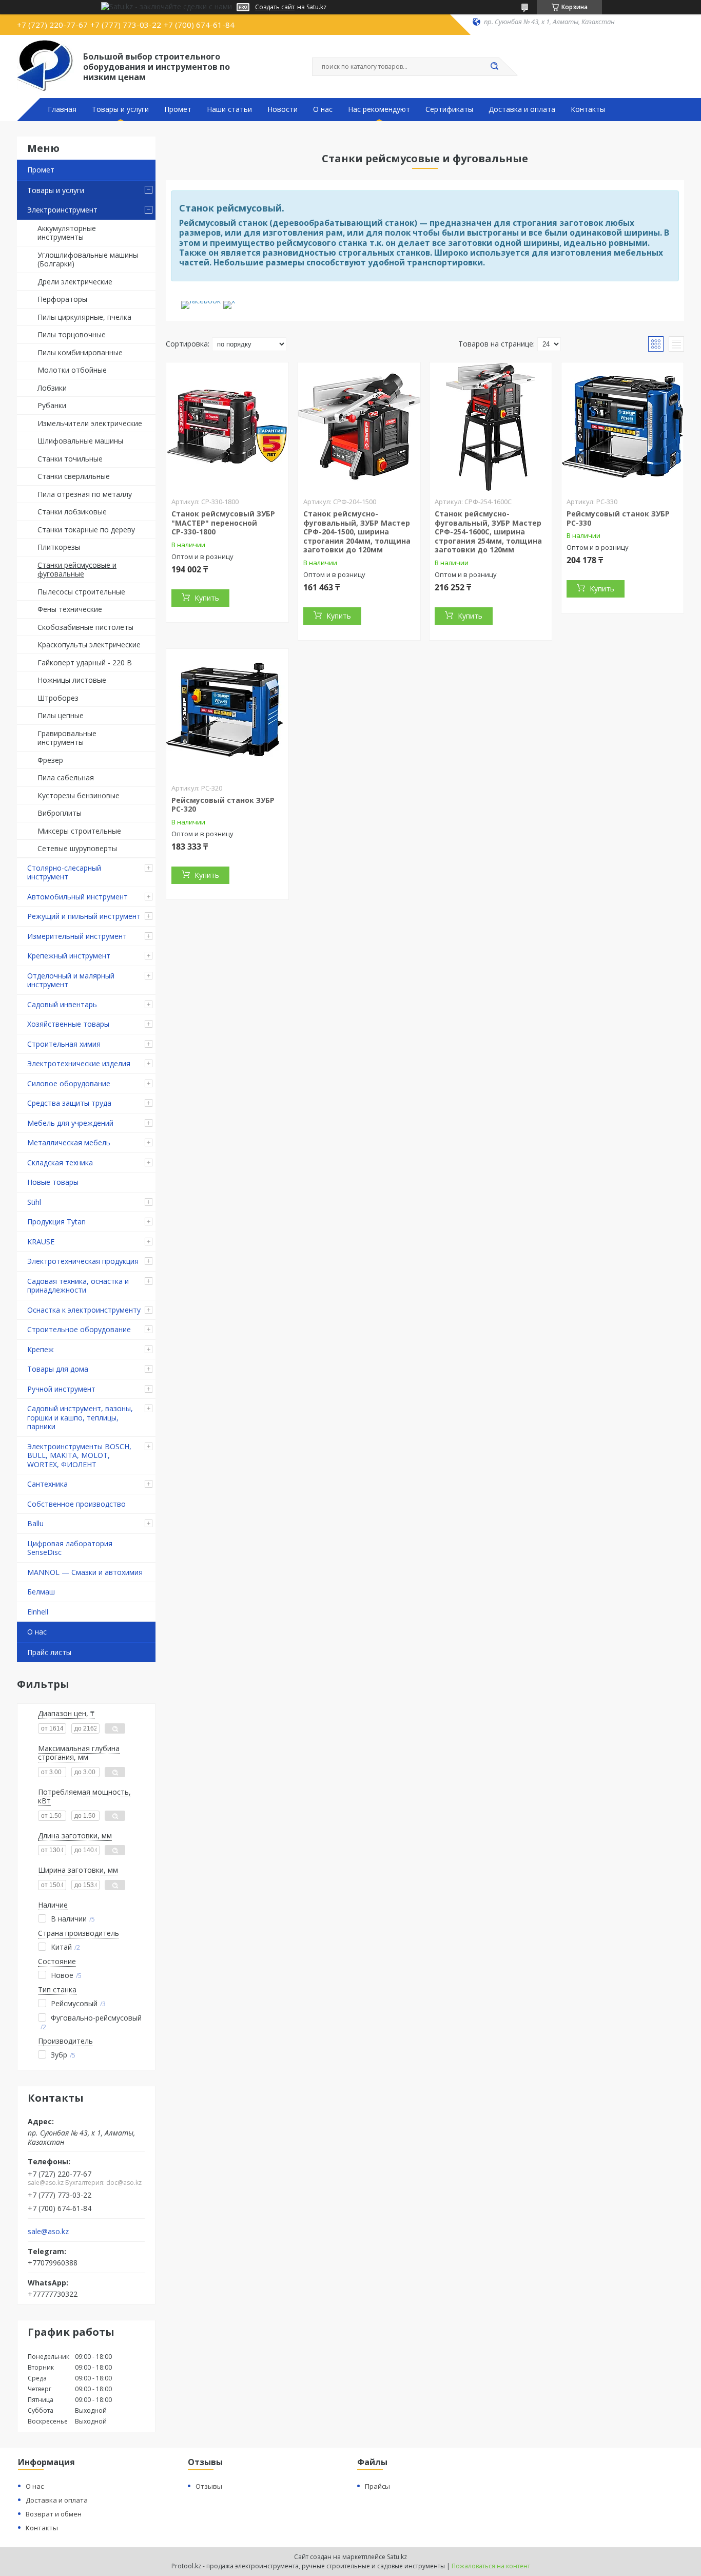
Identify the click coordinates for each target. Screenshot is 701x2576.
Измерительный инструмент (77, 936)
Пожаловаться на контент (491, 2566)
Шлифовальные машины (80, 441)
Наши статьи (229, 109)
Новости (283, 109)
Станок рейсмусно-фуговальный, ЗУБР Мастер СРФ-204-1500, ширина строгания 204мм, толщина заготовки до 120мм (357, 532)
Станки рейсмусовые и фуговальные (77, 570)
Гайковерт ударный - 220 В (85, 662)
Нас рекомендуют (379, 109)
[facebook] (201, 301)
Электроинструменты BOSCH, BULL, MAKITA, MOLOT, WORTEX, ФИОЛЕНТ (79, 1455)
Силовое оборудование (69, 1083)
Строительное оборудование (79, 1329)
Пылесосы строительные (81, 592)
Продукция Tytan (56, 1222)
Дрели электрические (75, 282)
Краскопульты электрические (89, 645)
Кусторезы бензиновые (79, 795)
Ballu (35, 1523)
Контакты (588, 109)
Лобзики (52, 388)
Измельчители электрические (90, 423)
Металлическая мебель (69, 1142)
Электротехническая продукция (83, 1261)
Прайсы (377, 2486)
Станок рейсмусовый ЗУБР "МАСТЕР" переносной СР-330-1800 (223, 523)
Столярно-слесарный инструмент (64, 872)
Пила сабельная (66, 777)
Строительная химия (64, 1044)
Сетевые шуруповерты (77, 848)
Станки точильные (70, 459)
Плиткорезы (59, 547)
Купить (207, 598)
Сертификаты (449, 109)
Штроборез (58, 698)
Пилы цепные (61, 715)
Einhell (38, 1612)
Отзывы (209, 2486)
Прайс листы (49, 1652)
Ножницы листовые (72, 680)
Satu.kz (397, 2557)
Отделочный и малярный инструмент (71, 980)
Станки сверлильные (74, 476)
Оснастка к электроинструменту (84, 1310)
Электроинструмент (62, 210)
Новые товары (53, 1182)
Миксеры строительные (79, 831)
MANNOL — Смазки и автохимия (85, 1572)
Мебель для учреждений (70, 1123)
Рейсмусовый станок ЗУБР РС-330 (618, 518)
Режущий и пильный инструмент (84, 916)
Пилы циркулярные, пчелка (84, 317)
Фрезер (50, 760)
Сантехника (47, 1484)
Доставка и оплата (522, 109)
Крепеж (41, 1349)
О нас (323, 109)
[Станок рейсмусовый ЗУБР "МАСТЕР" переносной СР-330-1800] (227, 427)
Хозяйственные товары (68, 1024)
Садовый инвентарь (62, 1004)
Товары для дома (58, 1369)
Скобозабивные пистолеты (85, 627)
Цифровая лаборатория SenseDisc (70, 1548)
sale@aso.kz (48, 2232)
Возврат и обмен (54, 2514)
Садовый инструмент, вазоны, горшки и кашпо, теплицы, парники (80, 1417)
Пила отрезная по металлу (85, 494)
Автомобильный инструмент (77, 897)
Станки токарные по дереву (86, 530)
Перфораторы (62, 299)
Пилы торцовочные (72, 334)
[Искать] (494, 67)
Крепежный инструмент (69, 956)
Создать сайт (275, 7)
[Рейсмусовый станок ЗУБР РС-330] (622, 427)
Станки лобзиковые (72, 512)
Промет (178, 109)
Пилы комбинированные (80, 352)
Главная (62, 109)
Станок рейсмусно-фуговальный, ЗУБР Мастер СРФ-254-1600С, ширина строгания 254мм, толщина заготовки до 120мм (488, 532)
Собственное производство (76, 1504)
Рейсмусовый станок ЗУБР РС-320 (223, 805)
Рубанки (52, 405)
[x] (229, 301)
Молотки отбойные (72, 370)
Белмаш (41, 1592)
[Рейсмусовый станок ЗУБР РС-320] (227, 713)
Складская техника (60, 1162)
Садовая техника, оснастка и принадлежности (78, 1286)
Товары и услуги (120, 109)
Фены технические (70, 609)
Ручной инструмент (61, 1389)
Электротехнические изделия (79, 1063)
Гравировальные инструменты (67, 738)
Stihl (34, 1202)
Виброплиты (60, 813)
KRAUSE (41, 1242)
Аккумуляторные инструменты (67, 233)
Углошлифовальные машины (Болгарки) (88, 259)
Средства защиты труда (69, 1103)
